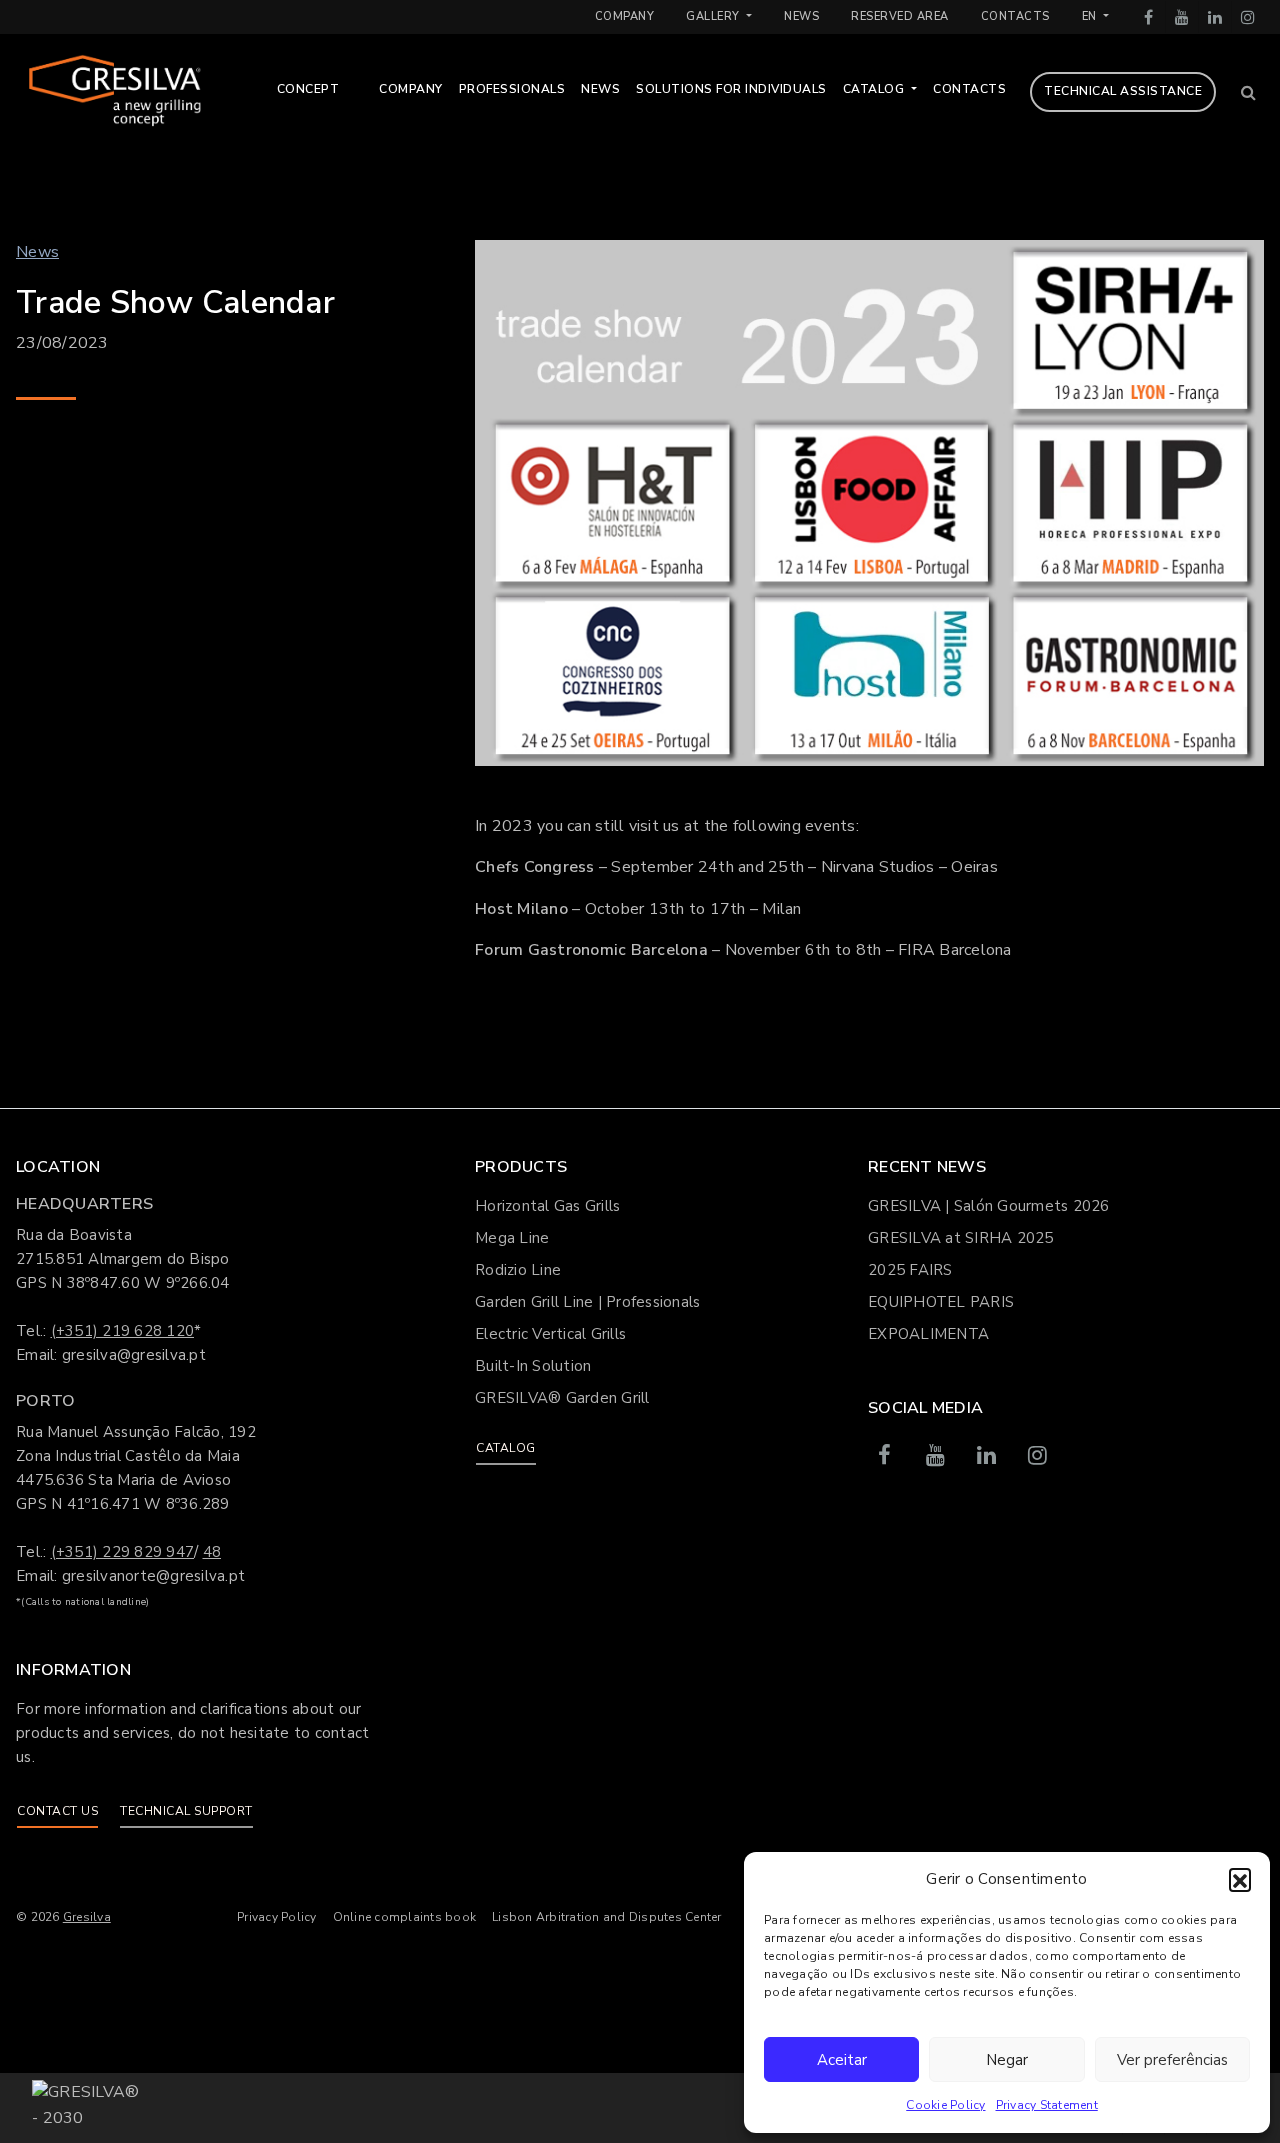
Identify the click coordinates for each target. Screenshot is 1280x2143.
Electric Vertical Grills (550, 1334)
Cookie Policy (945, 2105)
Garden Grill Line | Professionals (587, 1302)
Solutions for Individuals (731, 89)
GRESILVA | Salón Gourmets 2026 (989, 1206)
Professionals (512, 89)
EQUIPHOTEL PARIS (941, 1302)
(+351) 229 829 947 (123, 1552)
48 (212, 1552)
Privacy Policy (277, 1917)
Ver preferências (1172, 2060)
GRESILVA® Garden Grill (562, 1398)
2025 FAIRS (910, 1270)
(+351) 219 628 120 (123, 1331)
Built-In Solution (533, 1366)
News (801, 16)
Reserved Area (900, 16)
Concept (308, 89)
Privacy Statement (1047, 2105)
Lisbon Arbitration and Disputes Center (607, 1917)
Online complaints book (405, 1917)
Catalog (875, 89)
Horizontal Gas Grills (547, 1206)
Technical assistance (1123, 91)
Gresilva (87, 1917)
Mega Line (512, 1238)
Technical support (186, 1811)
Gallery (714, 16)
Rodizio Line (518, 1270)
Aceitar (842, 2060)
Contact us (57, 1811)
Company (625, 16)
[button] (1240, 1879)
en (1091, 16)
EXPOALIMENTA (928, 1334)
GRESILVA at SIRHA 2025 (961, 1238)
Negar (1007, 2060)
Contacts (1015, 16)
